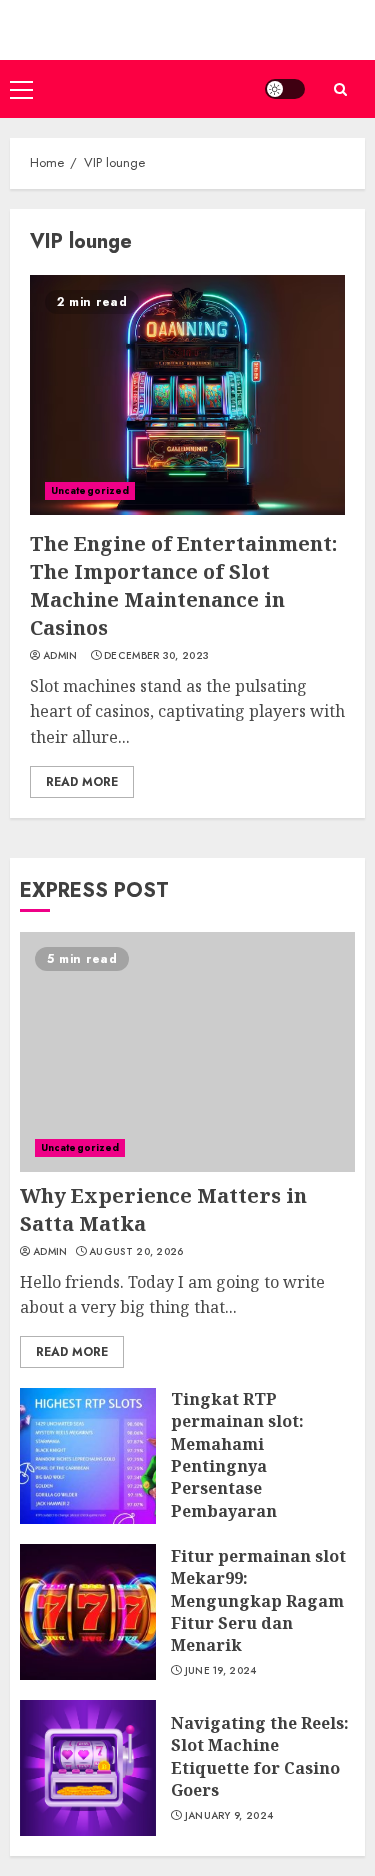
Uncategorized (90, 490)
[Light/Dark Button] (285, 89)
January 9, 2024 (229, 1816)
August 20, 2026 (136, 1252)
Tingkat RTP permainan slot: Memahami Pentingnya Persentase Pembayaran (237, 1455)
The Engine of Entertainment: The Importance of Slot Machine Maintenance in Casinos (183, 585)
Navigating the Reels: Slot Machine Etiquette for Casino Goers (260, 1756)
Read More (82, 782)
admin (60, 656)
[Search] (340, 89)
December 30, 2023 (156, 656)
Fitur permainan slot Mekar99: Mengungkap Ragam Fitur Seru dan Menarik (258, 1601)
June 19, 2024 (221, 1671)
